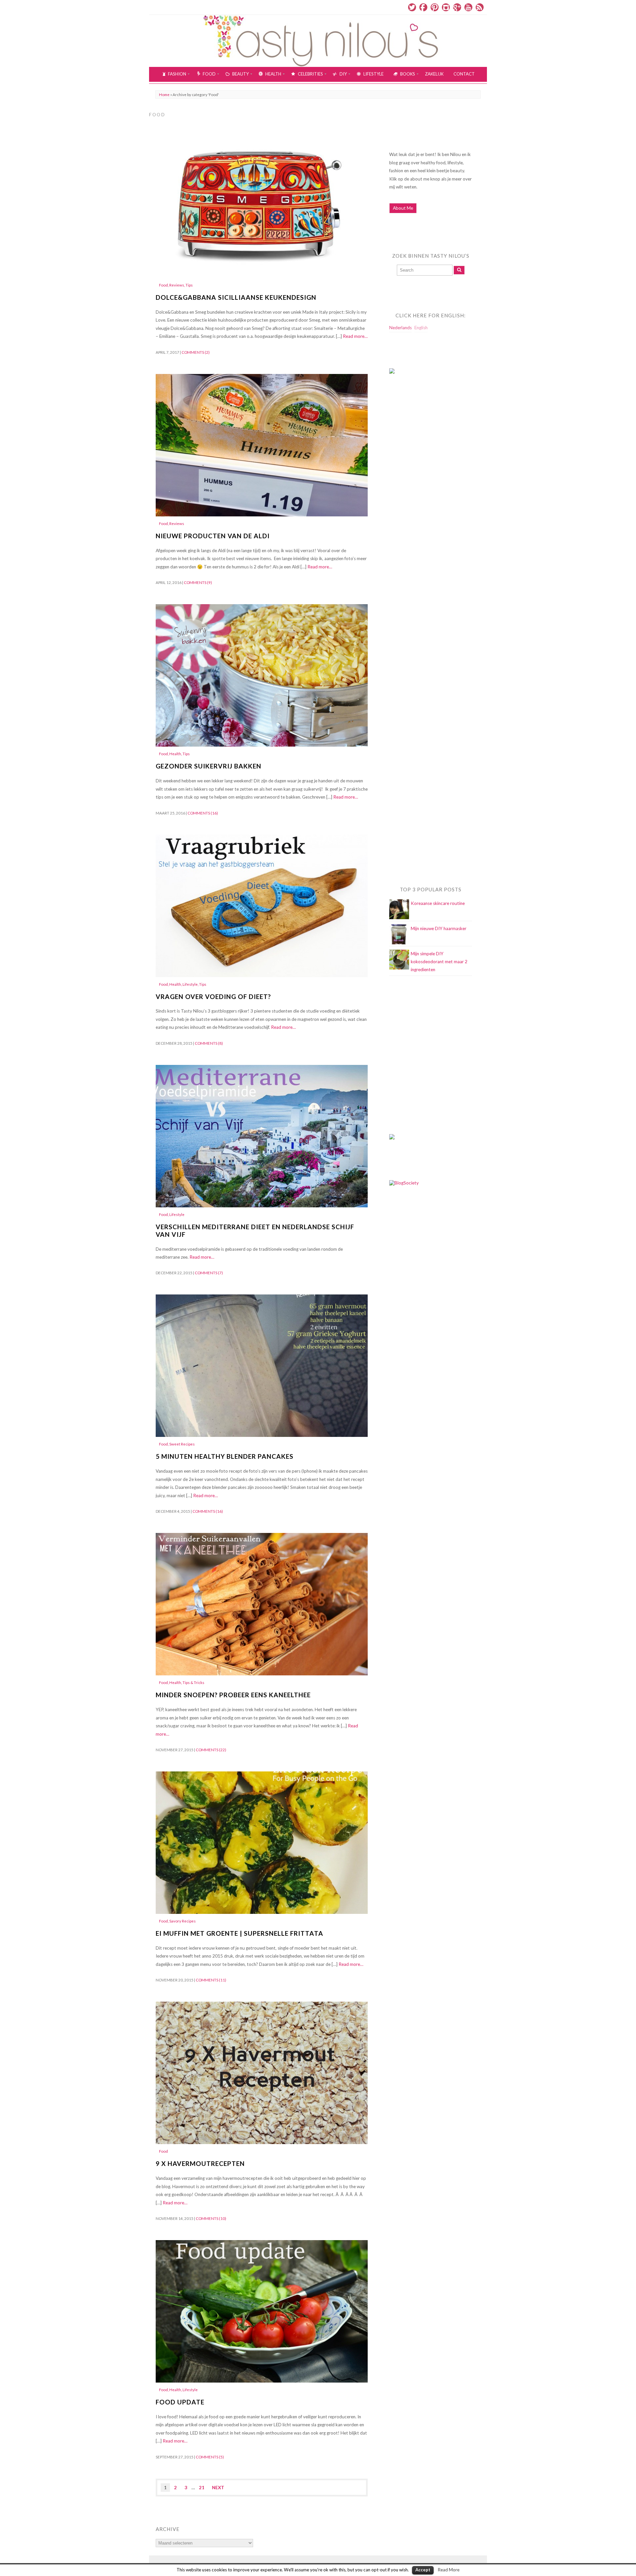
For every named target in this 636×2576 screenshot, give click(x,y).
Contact (464, 74)
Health (175, 754)
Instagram (446, 7)
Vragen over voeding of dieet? (213, 997)
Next (218, 2488)
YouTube (468, 7)
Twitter (412, 7)
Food (163, 285)
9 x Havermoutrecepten (200, 2163)
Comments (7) (209, 1273)
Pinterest (435, 7)
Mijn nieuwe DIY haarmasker (439, 928)
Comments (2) (196, 352)
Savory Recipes (183, 1921)
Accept (423, 2570)
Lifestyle (190, 984)
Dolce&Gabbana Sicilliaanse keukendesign (236, 297)
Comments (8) (209, 1043)
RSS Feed (480, 7)
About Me (403, 208)
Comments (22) (211, 1750)
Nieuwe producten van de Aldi (213, 536)
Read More (449, 2570)
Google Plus (457, 7)
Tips (189, 285)
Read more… (355, 336)
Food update (180, 2402)
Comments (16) (203, 813)
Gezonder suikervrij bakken (209, 766)
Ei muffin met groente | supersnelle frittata (239, 1933)
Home (164, 95)
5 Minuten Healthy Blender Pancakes (225, 1456)
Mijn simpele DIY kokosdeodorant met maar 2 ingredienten (439, 962)
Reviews (177, 285)
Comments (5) (210, 2457)
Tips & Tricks (193, 1682)
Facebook (423, 7)
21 (202, 2488)
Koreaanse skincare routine (438, 903)
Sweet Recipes (182, 1444)
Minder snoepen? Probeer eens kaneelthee (233, 1695)
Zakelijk (434, 74)
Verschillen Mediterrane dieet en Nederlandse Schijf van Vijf (255, 1231)
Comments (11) (211, 1980)
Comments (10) (211, 2218)
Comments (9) (198, 582)
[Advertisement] (416, 514)
